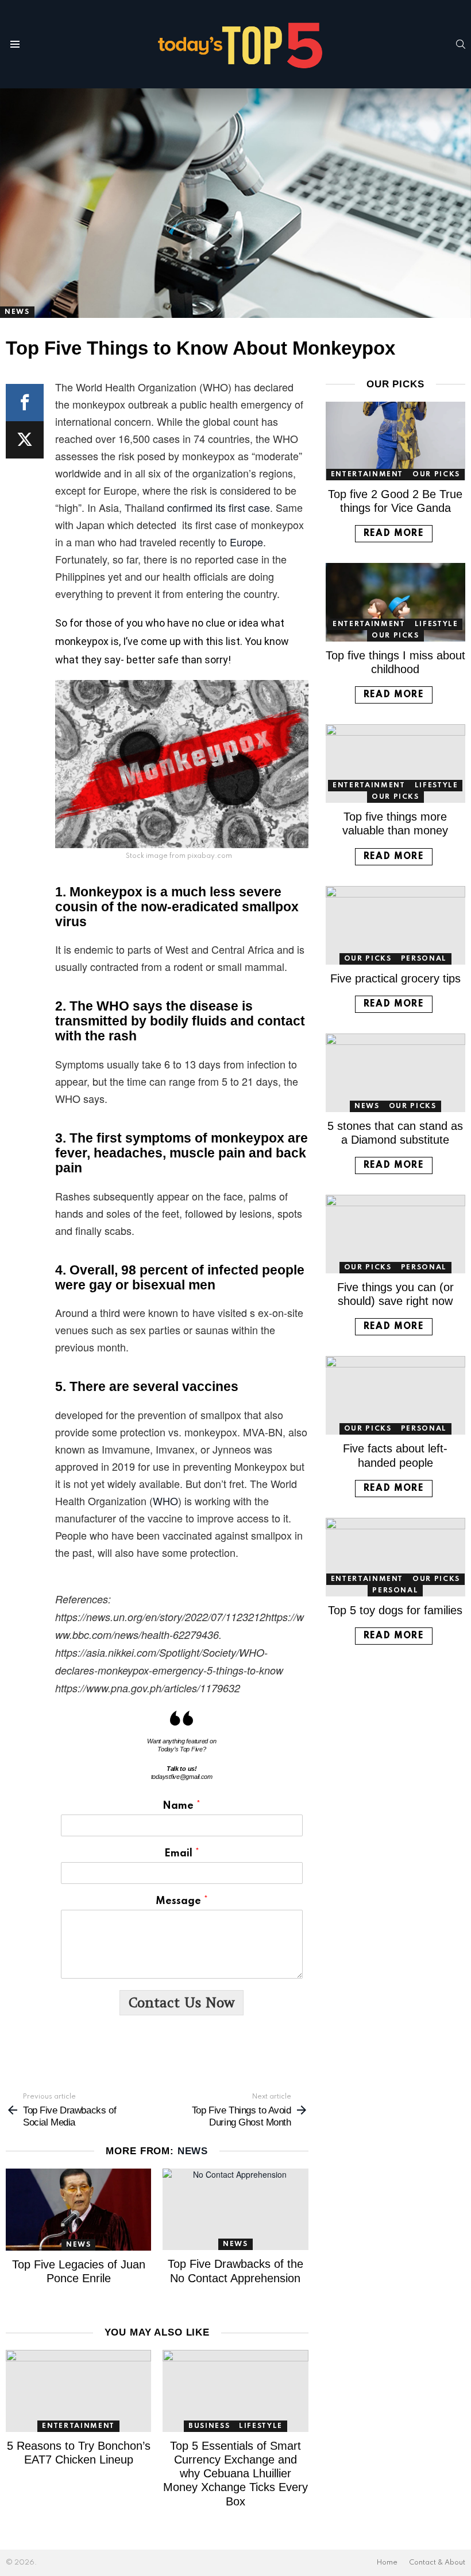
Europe (246, 542)
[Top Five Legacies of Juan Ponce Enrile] (78, 2210)
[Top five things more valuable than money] (395, 764)
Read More (394, 534)
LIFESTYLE (261, 2426)
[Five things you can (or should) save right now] (395, 1234)
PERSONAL (424, 959)
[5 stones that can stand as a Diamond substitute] (395, 1073)
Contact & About (437, 2563)
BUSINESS (209, 2426)
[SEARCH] (461, 44)
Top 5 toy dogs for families (395, 1610)
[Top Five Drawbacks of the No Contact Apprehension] (235, 2210)
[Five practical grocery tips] (395, 925)
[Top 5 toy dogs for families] (395, 1557)
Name (182, 1806)
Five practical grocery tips (395, 978)
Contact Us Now (182, 2002)
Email (182, 1854)
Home (387, 2563)
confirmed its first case (219, 507)
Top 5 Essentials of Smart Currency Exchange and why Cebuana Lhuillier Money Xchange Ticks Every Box (235, 2474)
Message (182, 1901)
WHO (165, 1501)
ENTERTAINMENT (78, 2426)
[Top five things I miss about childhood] (395, 602)
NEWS (193, 2151)
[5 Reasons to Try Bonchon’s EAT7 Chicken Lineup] (78, 2391)
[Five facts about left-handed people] (395, 1395)
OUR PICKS (436, 475)
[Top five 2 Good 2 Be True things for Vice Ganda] (395, 441)
